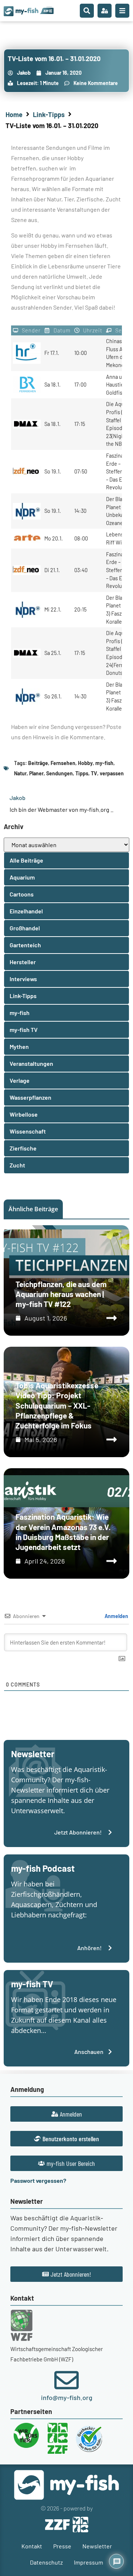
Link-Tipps (49, 114)
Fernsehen (63, 763)
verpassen (112, 773)
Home (14, 114)
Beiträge (38, 763)
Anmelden (116, 1616)
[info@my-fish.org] (66, 2380)
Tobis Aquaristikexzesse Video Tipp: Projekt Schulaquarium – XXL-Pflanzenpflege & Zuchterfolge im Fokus (57, 1405)
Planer (36, 773)
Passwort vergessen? (38, 2180)
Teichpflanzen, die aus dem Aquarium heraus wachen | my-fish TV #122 (61, 1294)
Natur (20, 773)
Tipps (82, 773)
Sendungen (59, 773)
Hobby (85, 763)
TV (94, 773)
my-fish (104, 763)
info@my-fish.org (67, 2397)
